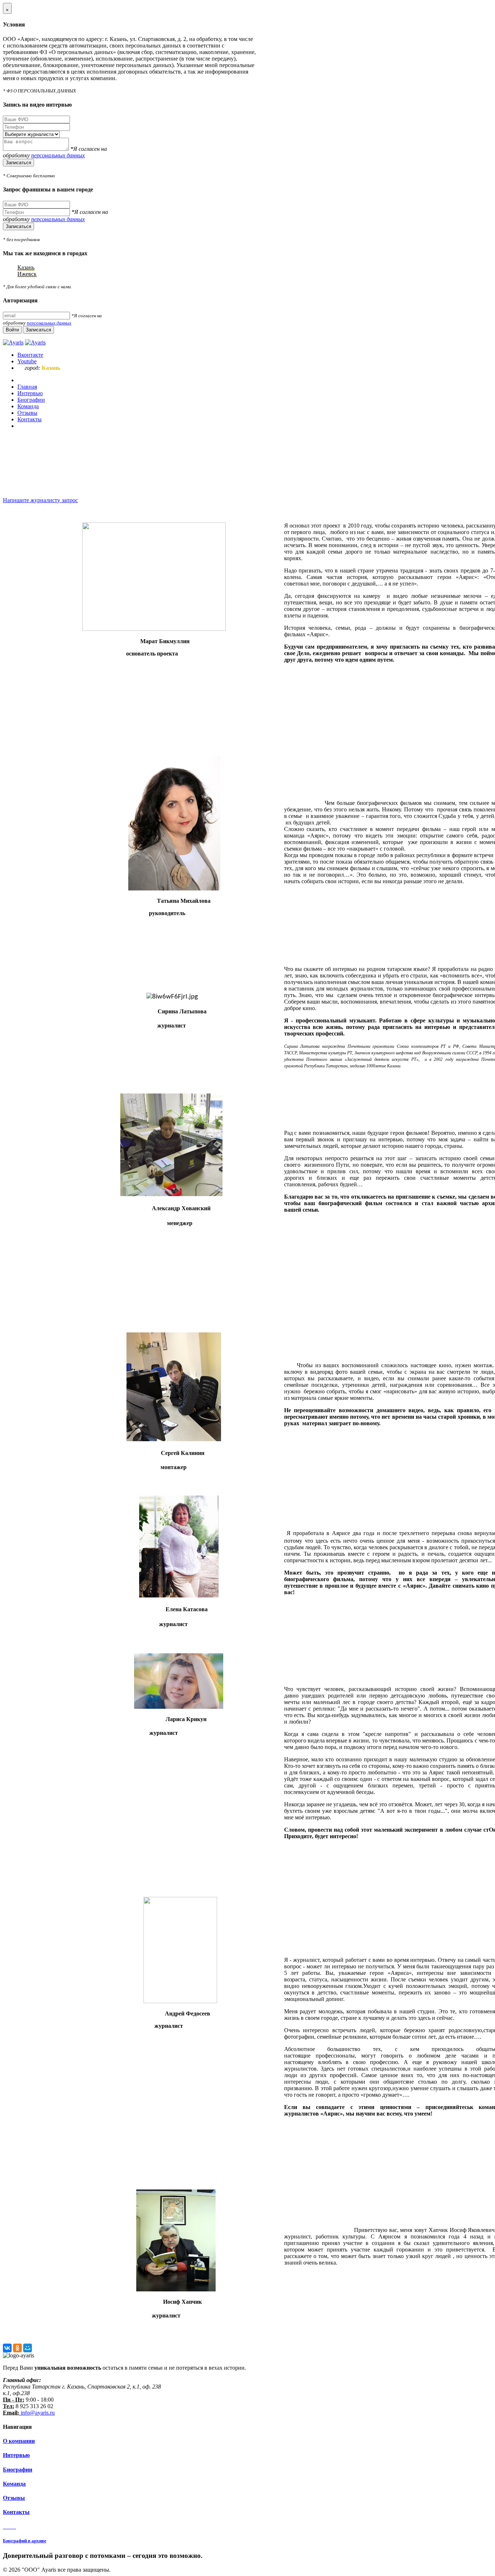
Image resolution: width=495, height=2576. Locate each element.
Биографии (18, 2470)
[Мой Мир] (28, 2348)
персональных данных (58, 155)
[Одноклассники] (17, 2348)
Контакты (16, 2512)
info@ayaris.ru (37, 2413)
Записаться (18, 163)
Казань (26, 267)
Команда (14, 2484)
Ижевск (27, 274)
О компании (19, 2441)
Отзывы (14, 2498)
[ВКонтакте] (7, 2348)
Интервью (16, 2455)
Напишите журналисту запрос (40, 500)
